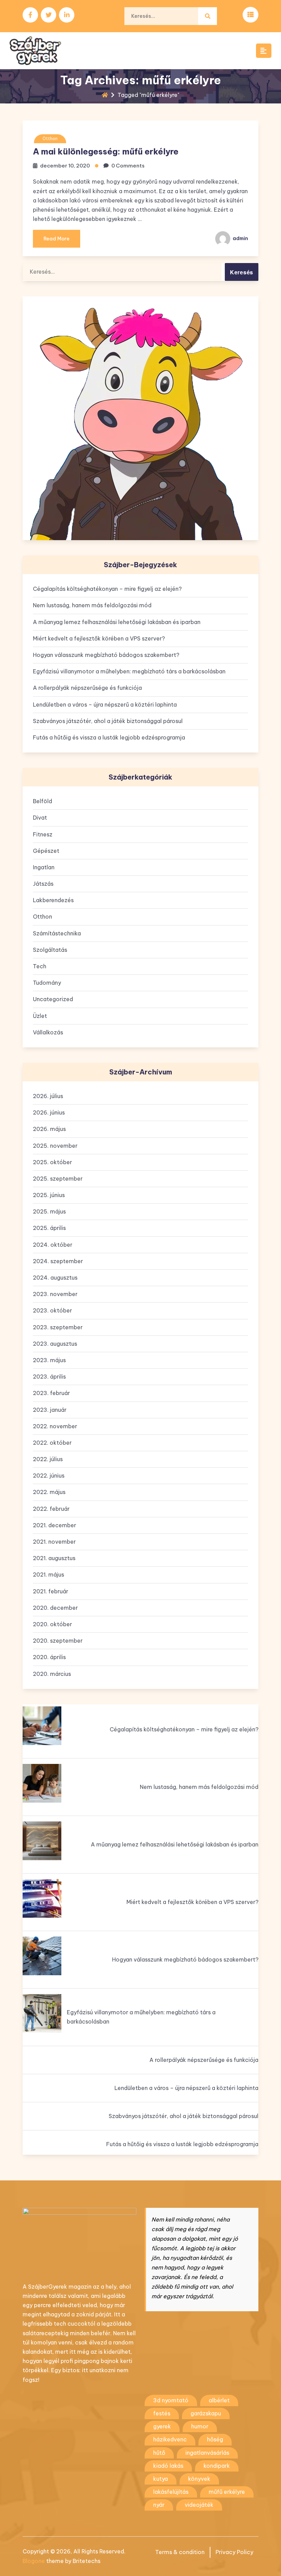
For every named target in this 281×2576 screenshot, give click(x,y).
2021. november (54, 1542)
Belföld (42, 801)
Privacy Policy (234, 2552)
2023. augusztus (55, 1344)
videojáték (199, 2505)
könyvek (199, 2479)
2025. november (55, 1146)
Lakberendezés (53, 900)
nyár (159, 2505)
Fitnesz (43, 834)
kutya (161, 2479)
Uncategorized (53, 999)
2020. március (52, 1674)
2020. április (49, 1657)
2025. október (52, 1162)
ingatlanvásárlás (207, 2453)
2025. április (49, 1228)
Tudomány (47, 983)
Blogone (34, 2561)
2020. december (55, 1608)
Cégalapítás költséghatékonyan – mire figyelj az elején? (107, 589)
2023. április (49, 1377)
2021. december (54, 1525)
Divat (40, 818)
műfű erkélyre (227, 2492)
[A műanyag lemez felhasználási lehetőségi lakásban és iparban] (42, 1841)
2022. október (52, 1443)
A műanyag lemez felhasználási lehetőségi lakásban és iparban (117, 622)
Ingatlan (44, 867)
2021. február (51, 1591)
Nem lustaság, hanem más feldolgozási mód (92, 605)
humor (200, 2426)
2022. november (55, 1426)
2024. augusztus (55, 1278)
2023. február (51, 1393)
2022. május (49, 1492)
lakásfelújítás (171, 2492)
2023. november (55, 1294)
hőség (215, 2439)
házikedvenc (170, 2439)
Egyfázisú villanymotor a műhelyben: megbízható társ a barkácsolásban (129, 671)
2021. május (48, 1575)
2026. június (49, 1112)
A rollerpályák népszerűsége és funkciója (87, 688)
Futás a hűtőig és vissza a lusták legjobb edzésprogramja (109, 737)
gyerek (162, 2426)
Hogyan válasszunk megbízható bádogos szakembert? (106, 655)
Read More (57, 239)
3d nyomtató (171, 2400)
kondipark (217, 2466)
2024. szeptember (58, 1261)
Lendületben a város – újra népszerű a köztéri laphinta (105, 705)
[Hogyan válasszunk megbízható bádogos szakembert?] (42, 1956)
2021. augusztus (54, 1558)
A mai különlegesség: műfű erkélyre (106, 151)
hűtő (159, 2453)
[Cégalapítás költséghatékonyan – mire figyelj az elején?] (42, 1726)
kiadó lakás (168, 2466)
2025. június (49, 1195)
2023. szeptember (58, 1327)
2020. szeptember (58, 1641)
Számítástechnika (57, 933)
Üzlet (40, 1016)
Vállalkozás (48, 1032)
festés (162, 2413)
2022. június (49, 1476)
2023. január (50, 1410)
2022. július (48, 1459)
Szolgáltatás (50, 950)
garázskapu (206, 2413)
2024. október (53, 1245)
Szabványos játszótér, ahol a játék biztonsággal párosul (108, 721)
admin (240, 238)
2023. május (49, 1360)
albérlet (219, 2400)
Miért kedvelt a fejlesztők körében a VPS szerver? (99, 638)
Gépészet (46, 851)
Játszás (43, 884)
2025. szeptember (58, 1179)
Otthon (50, 139)
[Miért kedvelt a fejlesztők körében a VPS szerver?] (42, 1898)
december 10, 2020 (65, 166)
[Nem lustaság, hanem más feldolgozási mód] (42, 1783)
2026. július (48, 1096)
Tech (40, 966)
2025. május (49, 1211)
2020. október (52, 1624)
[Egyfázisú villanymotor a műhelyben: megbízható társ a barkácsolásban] (42, 2013)
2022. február (51, 1509)
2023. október (52, 1310)
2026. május (49, 1129)
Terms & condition (180, 2552)
